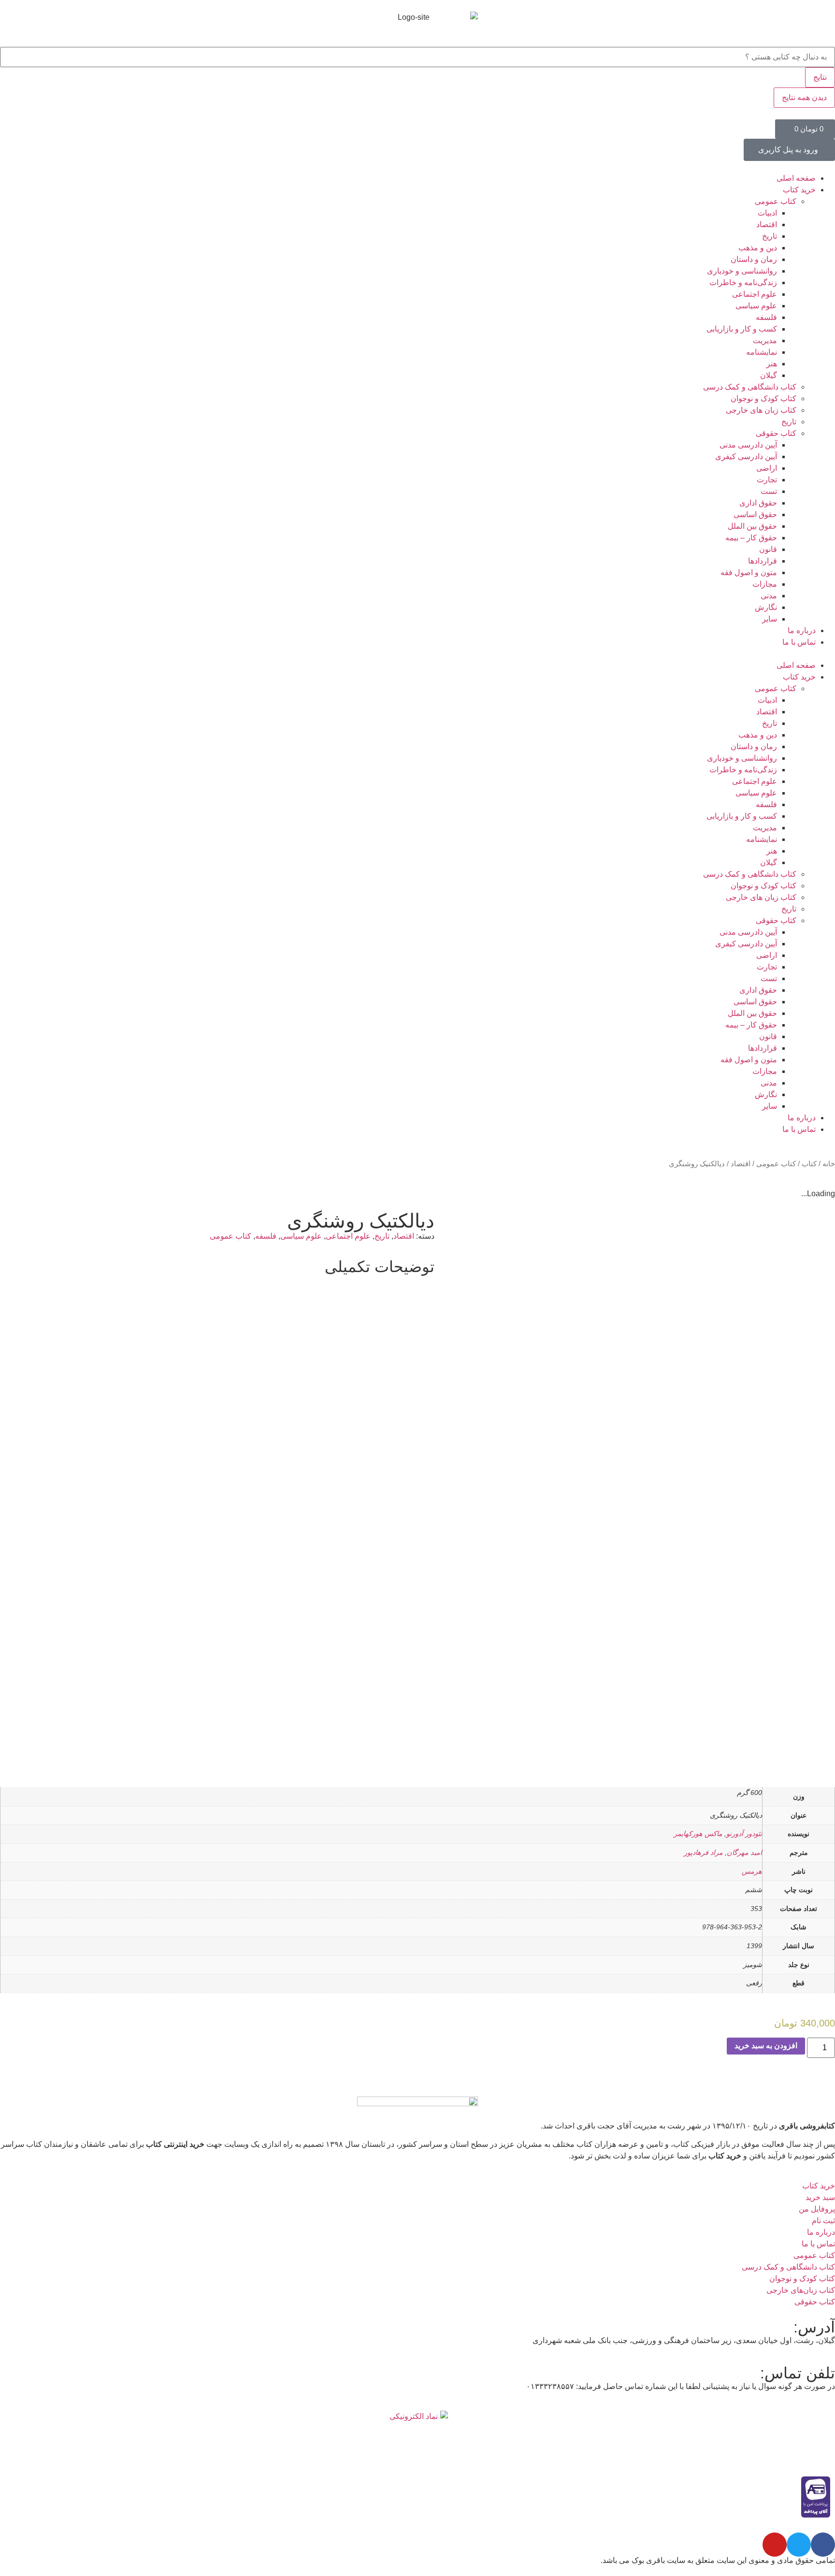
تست (769, 491)
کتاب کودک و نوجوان (763, 398)
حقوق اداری (758, 503)
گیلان (769, 375)
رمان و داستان (754, 259)
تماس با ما (799, 642)
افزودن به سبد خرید (766, 2046)
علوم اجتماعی (755, 294)
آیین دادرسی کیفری (746, 456)
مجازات (765, 584)
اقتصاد (767, 224)
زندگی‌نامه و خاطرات (743, 282)
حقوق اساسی (755, 514)
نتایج (820, 77)
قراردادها (763, 561)
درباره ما (802, 630)
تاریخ (770, 236)
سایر (770, 619)
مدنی (769, 596)
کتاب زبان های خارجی (761, 410)
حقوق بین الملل (752, 526)
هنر (772, 364)
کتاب (809, 1164)
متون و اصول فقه (749, 572)
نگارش (766, 607)
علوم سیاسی (756, 306)
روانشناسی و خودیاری (742, 271)
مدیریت (765, 340)
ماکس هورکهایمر (698, 1834)
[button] (417, 654)
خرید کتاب (799, 190)
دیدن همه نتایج (804, 97)
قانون (768, 549)
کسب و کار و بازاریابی (742, 329)
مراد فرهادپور (703, 1852)
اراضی (767, 468)
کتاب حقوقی (776, 433)
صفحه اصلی (796, 178)
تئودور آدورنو (744, 1834)
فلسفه (766, 317)
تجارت (767, 480)
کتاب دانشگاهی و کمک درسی (750, 387)
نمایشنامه (762, 352)
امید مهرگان (744, 1852)
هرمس (752, 1871)
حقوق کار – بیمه (751, 538)
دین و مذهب (758, 248)
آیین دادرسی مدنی (748, 445)
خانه (829, 1164)
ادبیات (767, 213)
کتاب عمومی (776, 201)
